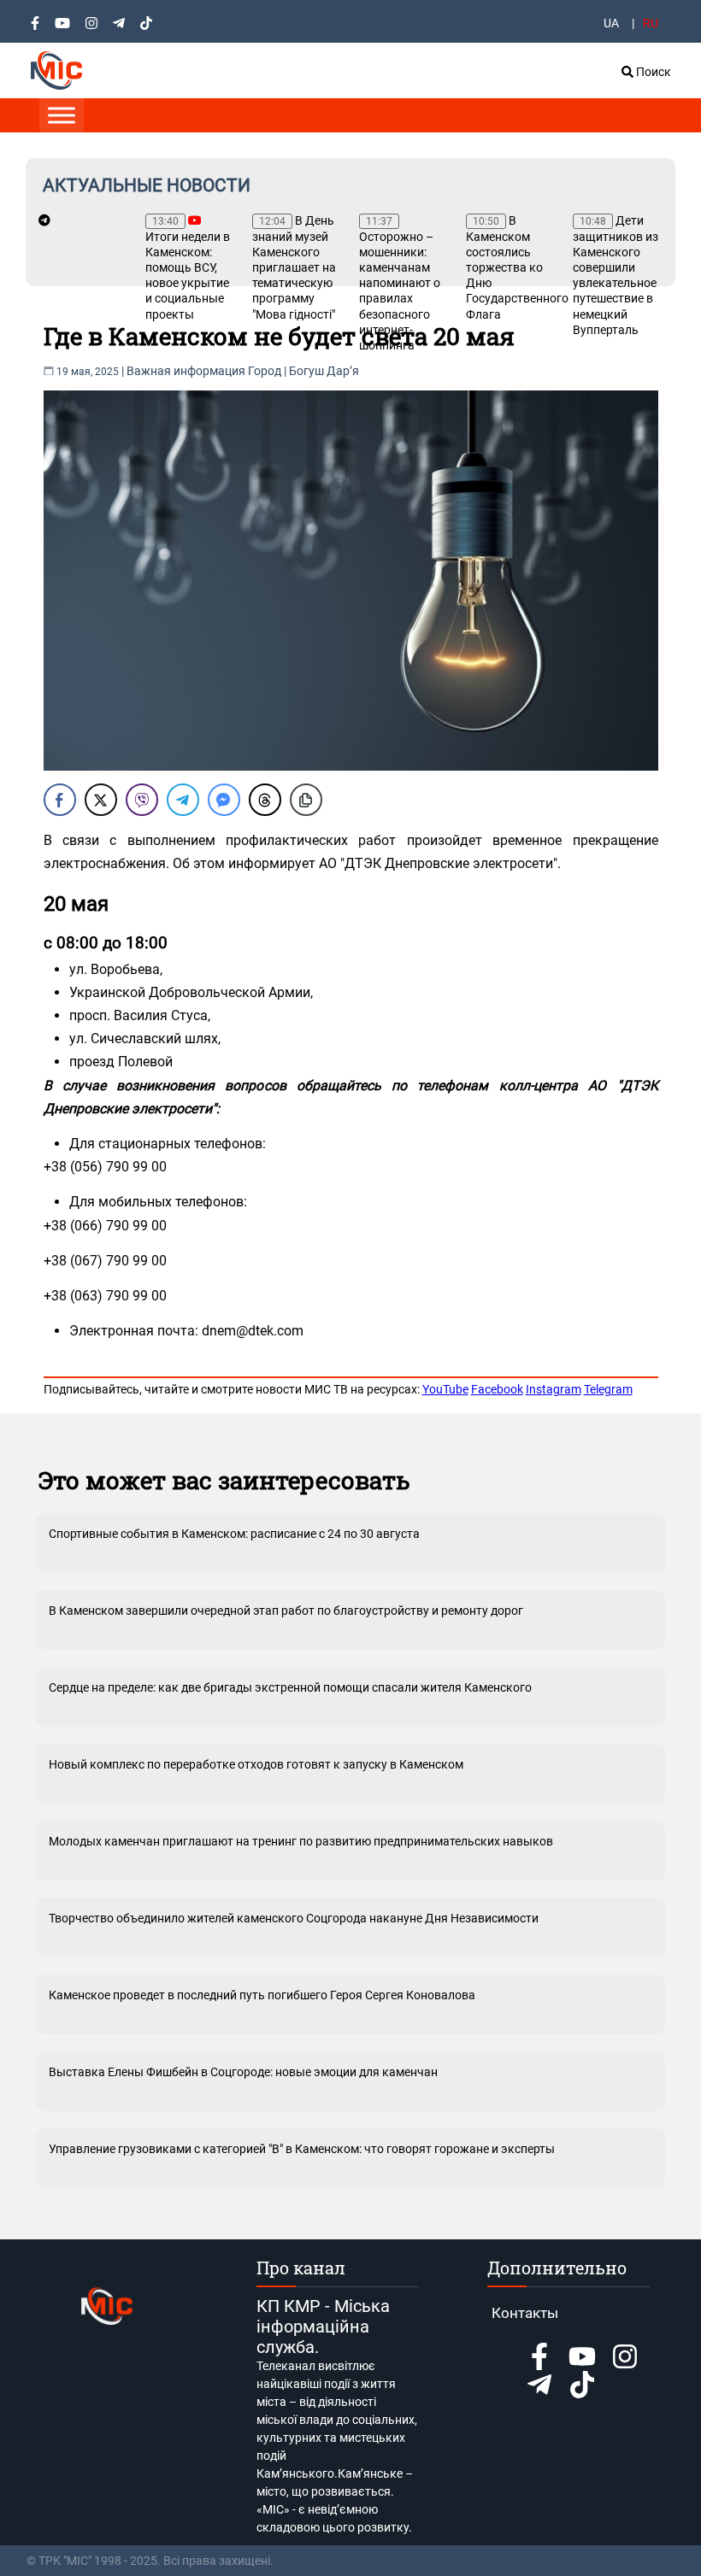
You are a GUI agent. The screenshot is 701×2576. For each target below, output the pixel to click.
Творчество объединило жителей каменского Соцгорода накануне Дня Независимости (294, 1918)
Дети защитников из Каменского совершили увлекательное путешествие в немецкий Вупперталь (616, 275)
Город (265, 371)
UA (611, 23)
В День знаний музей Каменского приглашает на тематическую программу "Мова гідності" (294, 267)
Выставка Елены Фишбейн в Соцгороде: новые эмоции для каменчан (243, 2072)
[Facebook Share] (60, 800)
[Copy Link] (306, 800)
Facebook (497, 1389)
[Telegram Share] (183, 800)
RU (651, 23)
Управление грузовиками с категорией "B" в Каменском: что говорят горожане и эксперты (302, 2149)
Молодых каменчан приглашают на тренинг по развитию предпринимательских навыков (301, 1841)
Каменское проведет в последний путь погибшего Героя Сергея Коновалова (262, 1995)
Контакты (525, 2313)
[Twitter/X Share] (101, 800)
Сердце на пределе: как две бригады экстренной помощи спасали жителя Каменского (290, 1687)
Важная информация (186, 371)
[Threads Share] (265, 800)
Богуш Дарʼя (324, 371)
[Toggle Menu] (62, 115)
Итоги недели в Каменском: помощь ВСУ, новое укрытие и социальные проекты (188, 268)
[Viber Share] (142, 800)
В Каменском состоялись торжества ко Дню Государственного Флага (511, 267)
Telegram (608, 1389)
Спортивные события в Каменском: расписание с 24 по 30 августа (234, 1534)
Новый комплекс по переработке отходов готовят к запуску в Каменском (256, 1764)
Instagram (554, 1389)
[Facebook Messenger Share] (224, 800)
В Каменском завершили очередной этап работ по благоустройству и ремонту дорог (286, 1611)
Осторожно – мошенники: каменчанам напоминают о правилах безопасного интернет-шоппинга (400, 284)
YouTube (445, 1389)
